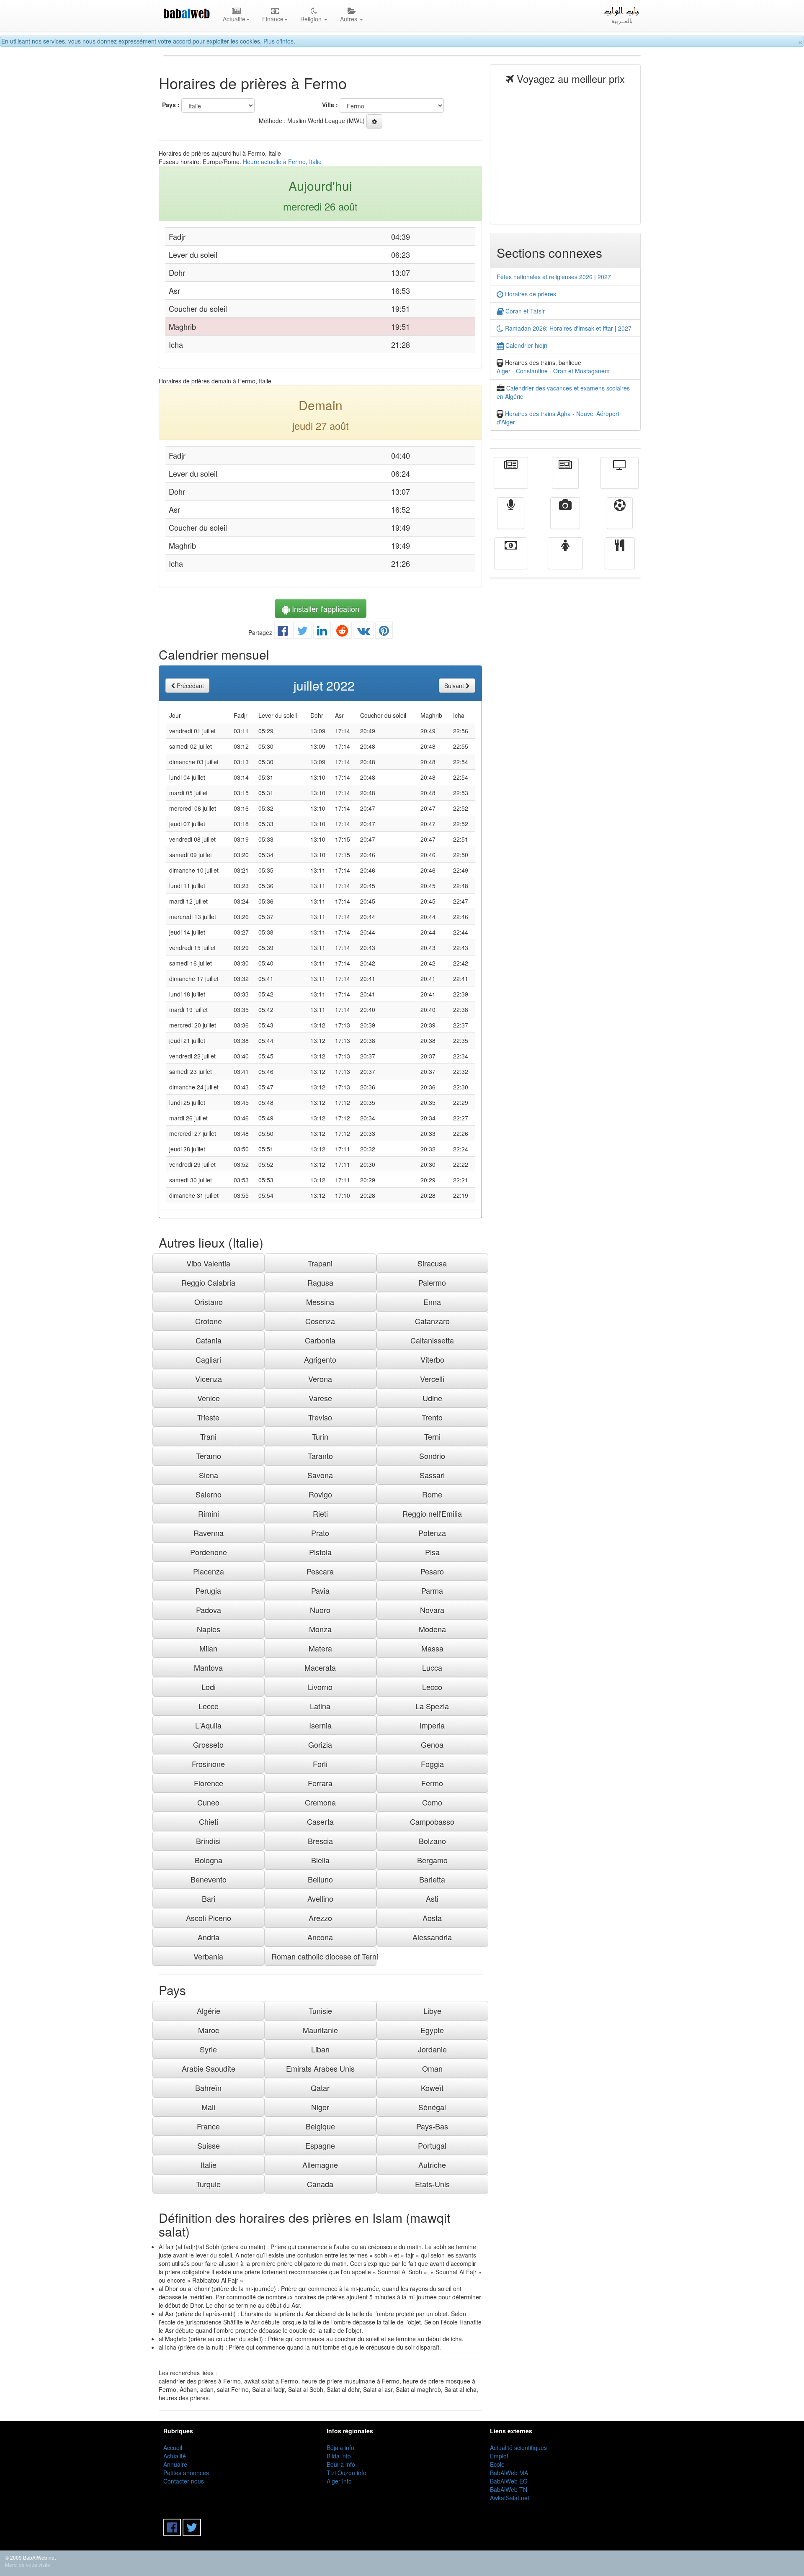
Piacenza (209, 1571)
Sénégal (432, 2107)
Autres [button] (349, 19)
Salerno (209, 1494)
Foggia (432, 1764)
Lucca (432, 1667)
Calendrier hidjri (526, 345)
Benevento (209, 1879)
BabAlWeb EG (509, 2481)
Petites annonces (186, 2473)
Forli (320, 1764)
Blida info (339, 2456)
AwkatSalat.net (510, 2498)
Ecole (497, 2464)
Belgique (320, 2126)
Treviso (320, 1417)
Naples (209, 1629)
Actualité (511, 479)
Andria (209, 1937)
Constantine (532, 371)
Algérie (209, 2011)
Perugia (208, 1590)
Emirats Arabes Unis (320, 2068)
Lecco (432, 1687)
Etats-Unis (432, 2184)
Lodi (209, 1687)
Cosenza (320, 1321)
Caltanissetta (432, 1340)
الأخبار (565, 479)
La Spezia (432, 1706)
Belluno (320, 1879)
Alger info (339, 2481)
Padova (209, 1610)
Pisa (432, 1552)
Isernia (320, 1725)
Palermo (432, 1282)
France (208, 2126)
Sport (620, 519)
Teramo (209, 1456)
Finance (511, 559)
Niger (320, 2107)
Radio (511, 519)
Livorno (320, 1687)
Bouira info (341, 2464)
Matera (320, 1648)
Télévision (620, 479)
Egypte (432, 2030)
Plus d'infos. (279, 41)
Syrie (208, 2049)
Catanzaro (432, 1321)
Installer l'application (325, 609)
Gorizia (320, 1744)
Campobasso (432, 1821)
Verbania (208, 1956)
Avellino (320, 1898)
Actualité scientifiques (518, 2448)
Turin (320, 1436)
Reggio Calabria (208, 1282)
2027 (604, 277)
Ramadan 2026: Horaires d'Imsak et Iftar (558, 328)
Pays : (171, 105)
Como (432, 1802)
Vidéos (565, 519)
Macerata (320, 1667)
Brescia (320, 1841)
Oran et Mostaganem (581, 371)
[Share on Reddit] (342, 632)
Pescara (320, 1571)
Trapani (320, 1263)
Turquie (208, 2184)
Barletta (432, 1879)
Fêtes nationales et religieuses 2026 (545, 277)
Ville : (330, 105)
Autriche (432, 2165)
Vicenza (209, 1379)
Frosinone (208, 1764)
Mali (208, 2107)
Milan (208, 1648)
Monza (320, 1629)
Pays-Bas (432, 2126)
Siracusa (432, 1263)
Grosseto (208, 1744)
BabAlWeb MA (509, 2473)
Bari (209, 1898)
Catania (209, 1340)
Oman (432, 2068)
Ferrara (320, 1783)
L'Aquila (208, 1725)
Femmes (565, 559)
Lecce (209, 1706)
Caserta (320, 1821)
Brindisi (208, 1841)
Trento (432, 1417)
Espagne (320, 2145)
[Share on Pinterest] (384, 632)
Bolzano (432, 1841)
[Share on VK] (363, 632)
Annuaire (175, 2464)
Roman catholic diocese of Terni (324, 1956)
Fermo (432, 1783)
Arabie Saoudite (209, 2068)
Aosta (432, 1918)
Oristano (209, 1302)
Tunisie (320, 2011)
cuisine (620, 559)
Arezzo (320, 1918)
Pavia (320, 1590)
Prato (320, 1533)
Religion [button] (312, 19)
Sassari (432, 1475)
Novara (432, 1610)
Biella (320, 1860)
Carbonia (320, 1340)
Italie (209, 2165)
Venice (209, 1398)
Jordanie (432, 2049)
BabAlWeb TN (509, 2489)
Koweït (432, 2088)
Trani (208, 1436)
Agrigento (320, 1359)
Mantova (208, 1667)
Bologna (209, 1860)
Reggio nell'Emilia (432, 1513)
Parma (432, 1590)
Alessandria (432, 1937)
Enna (432, 1302)
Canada (320, 2184)
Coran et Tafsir (524, 311)
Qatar (320, 2088)
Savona (320, 1475)
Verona (320, 1379)
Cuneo (208, 1802)
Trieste (208, 1417)
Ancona (320, 1937)
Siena (209, 1475)
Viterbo (432, 1359)
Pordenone (209, 1552)
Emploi (499, 2456)
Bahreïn (208, 2088)
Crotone (209, 1321)
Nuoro (320, 1610)
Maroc (209, 2030)
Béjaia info (340, 2448)
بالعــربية (622, 21)
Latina (320, 1706)
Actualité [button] (234, 19)
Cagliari (208, 1359)
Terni (432, 1436)
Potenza (432, 1533)
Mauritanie (320, 2030)
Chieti (209, 1821)
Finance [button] (273, 19)
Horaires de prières (530, 294)
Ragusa (320, 1282)
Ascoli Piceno (209, 1918)
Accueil (173, 2448)
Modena (432, 1629)
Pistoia (320, 1552)
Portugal (432, 2145)
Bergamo (432, 1860)
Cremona (320, 1802)
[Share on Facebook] (283, 632)
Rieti (320, 1513)
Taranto (320, 1456)
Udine (432, 1398)
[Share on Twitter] (302, 632)
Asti (432, 1898)
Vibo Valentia (208, 1263)
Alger (504, 371)
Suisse (209, 2145)
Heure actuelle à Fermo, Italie (282, 162)
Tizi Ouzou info (347, 2473)
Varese (320, 1398)
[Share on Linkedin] (322, 632)
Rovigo (320, 1494)
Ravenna (209, 1533)
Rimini (209, 1513)
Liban (320, 2049)
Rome (432, 1494)
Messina (320, 1302)
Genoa (432, 1744)
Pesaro (432, 1571)
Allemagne (320, 2165)
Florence (209, 1783)
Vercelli (432, 1379)
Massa (432, 1648)
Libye (432, 2011)
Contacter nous (184, 2481)
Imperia (432, 1725)
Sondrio (432, 1456)
